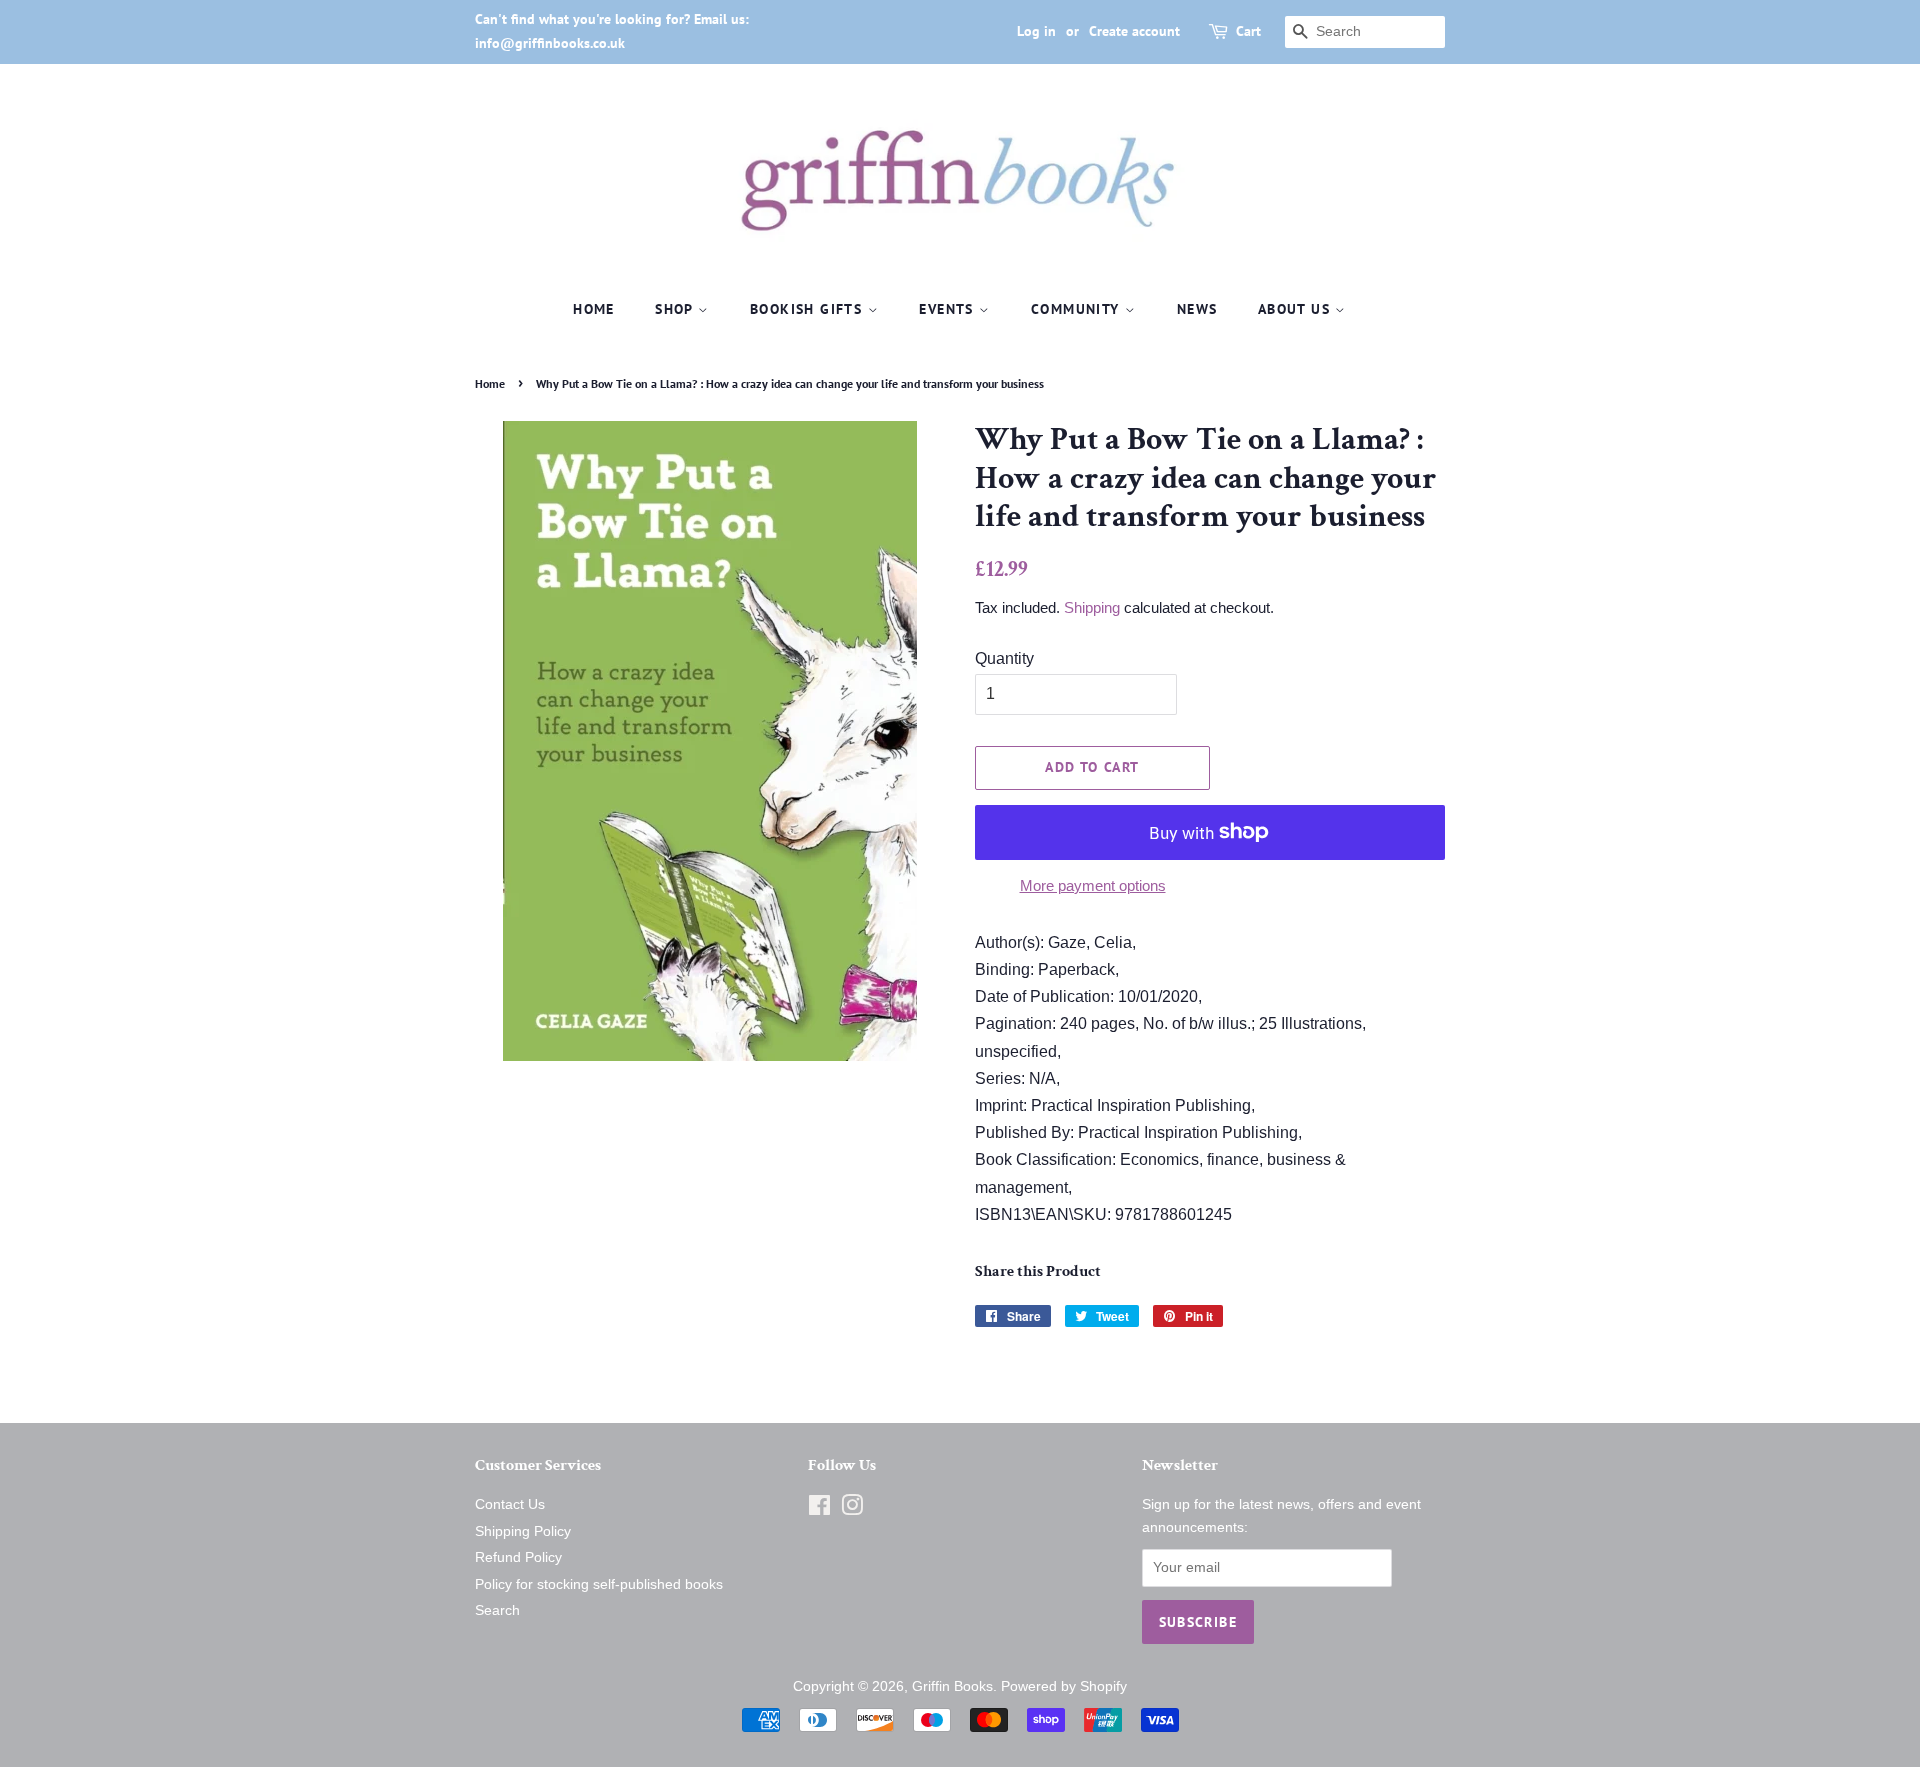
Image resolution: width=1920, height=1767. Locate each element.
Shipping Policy (523, 1531)
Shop (676, 309)
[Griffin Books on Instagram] (852, 1509)
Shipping (1092, 607)
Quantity (1004, 658)
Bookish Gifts (809, 309)
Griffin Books (952, 1686)
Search (497, 1610)
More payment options (1093, 885)
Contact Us (510, 1504)
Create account (1134, 31)
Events (949, 309)
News (1197, 309)
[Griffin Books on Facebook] (819, 1509)
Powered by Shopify (1064, 1686)
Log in (1036, 31)
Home (594, 309)
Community (1078, 309)
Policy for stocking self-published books (599, 1584)
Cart (1248, 31)
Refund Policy (518, 1557)
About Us (1297, 309)
